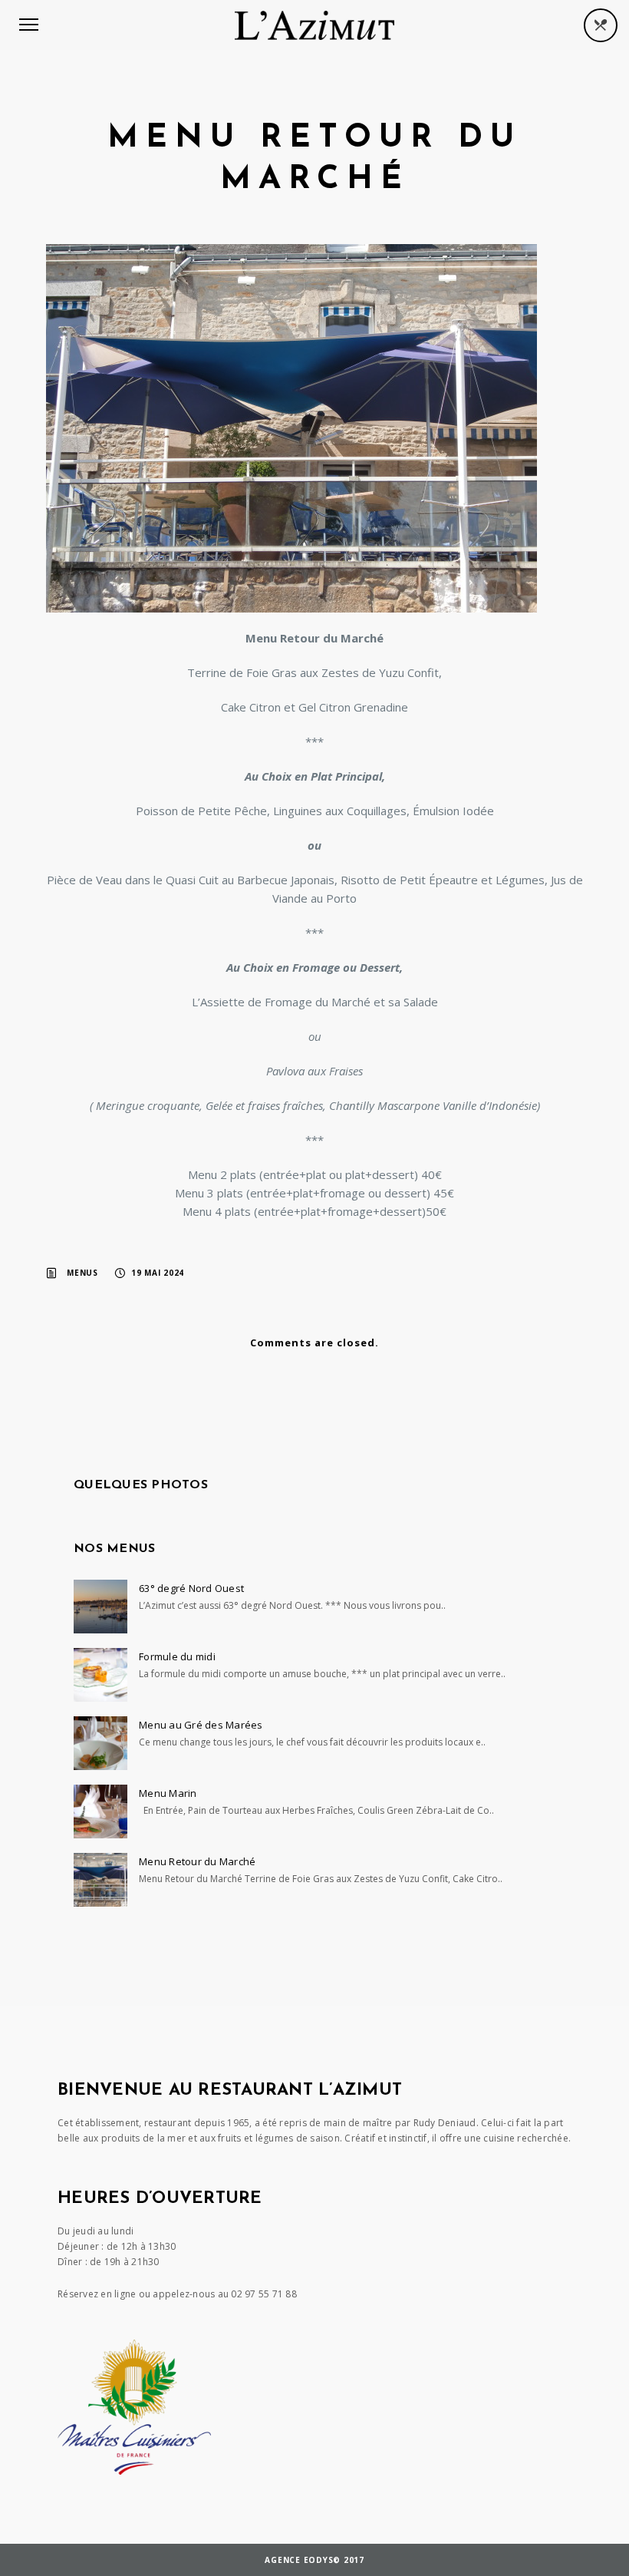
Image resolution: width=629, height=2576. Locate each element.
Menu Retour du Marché (197, 1861)
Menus (82, 1273)
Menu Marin (168, 1793)
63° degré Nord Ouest (191, 1588)
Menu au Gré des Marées (201, 1725)
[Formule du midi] (100, 1675)
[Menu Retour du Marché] (100, 1880)
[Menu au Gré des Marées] (100, 1743)
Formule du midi (177, 1656)
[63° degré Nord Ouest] (100, 1607)
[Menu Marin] (100, 1811)
